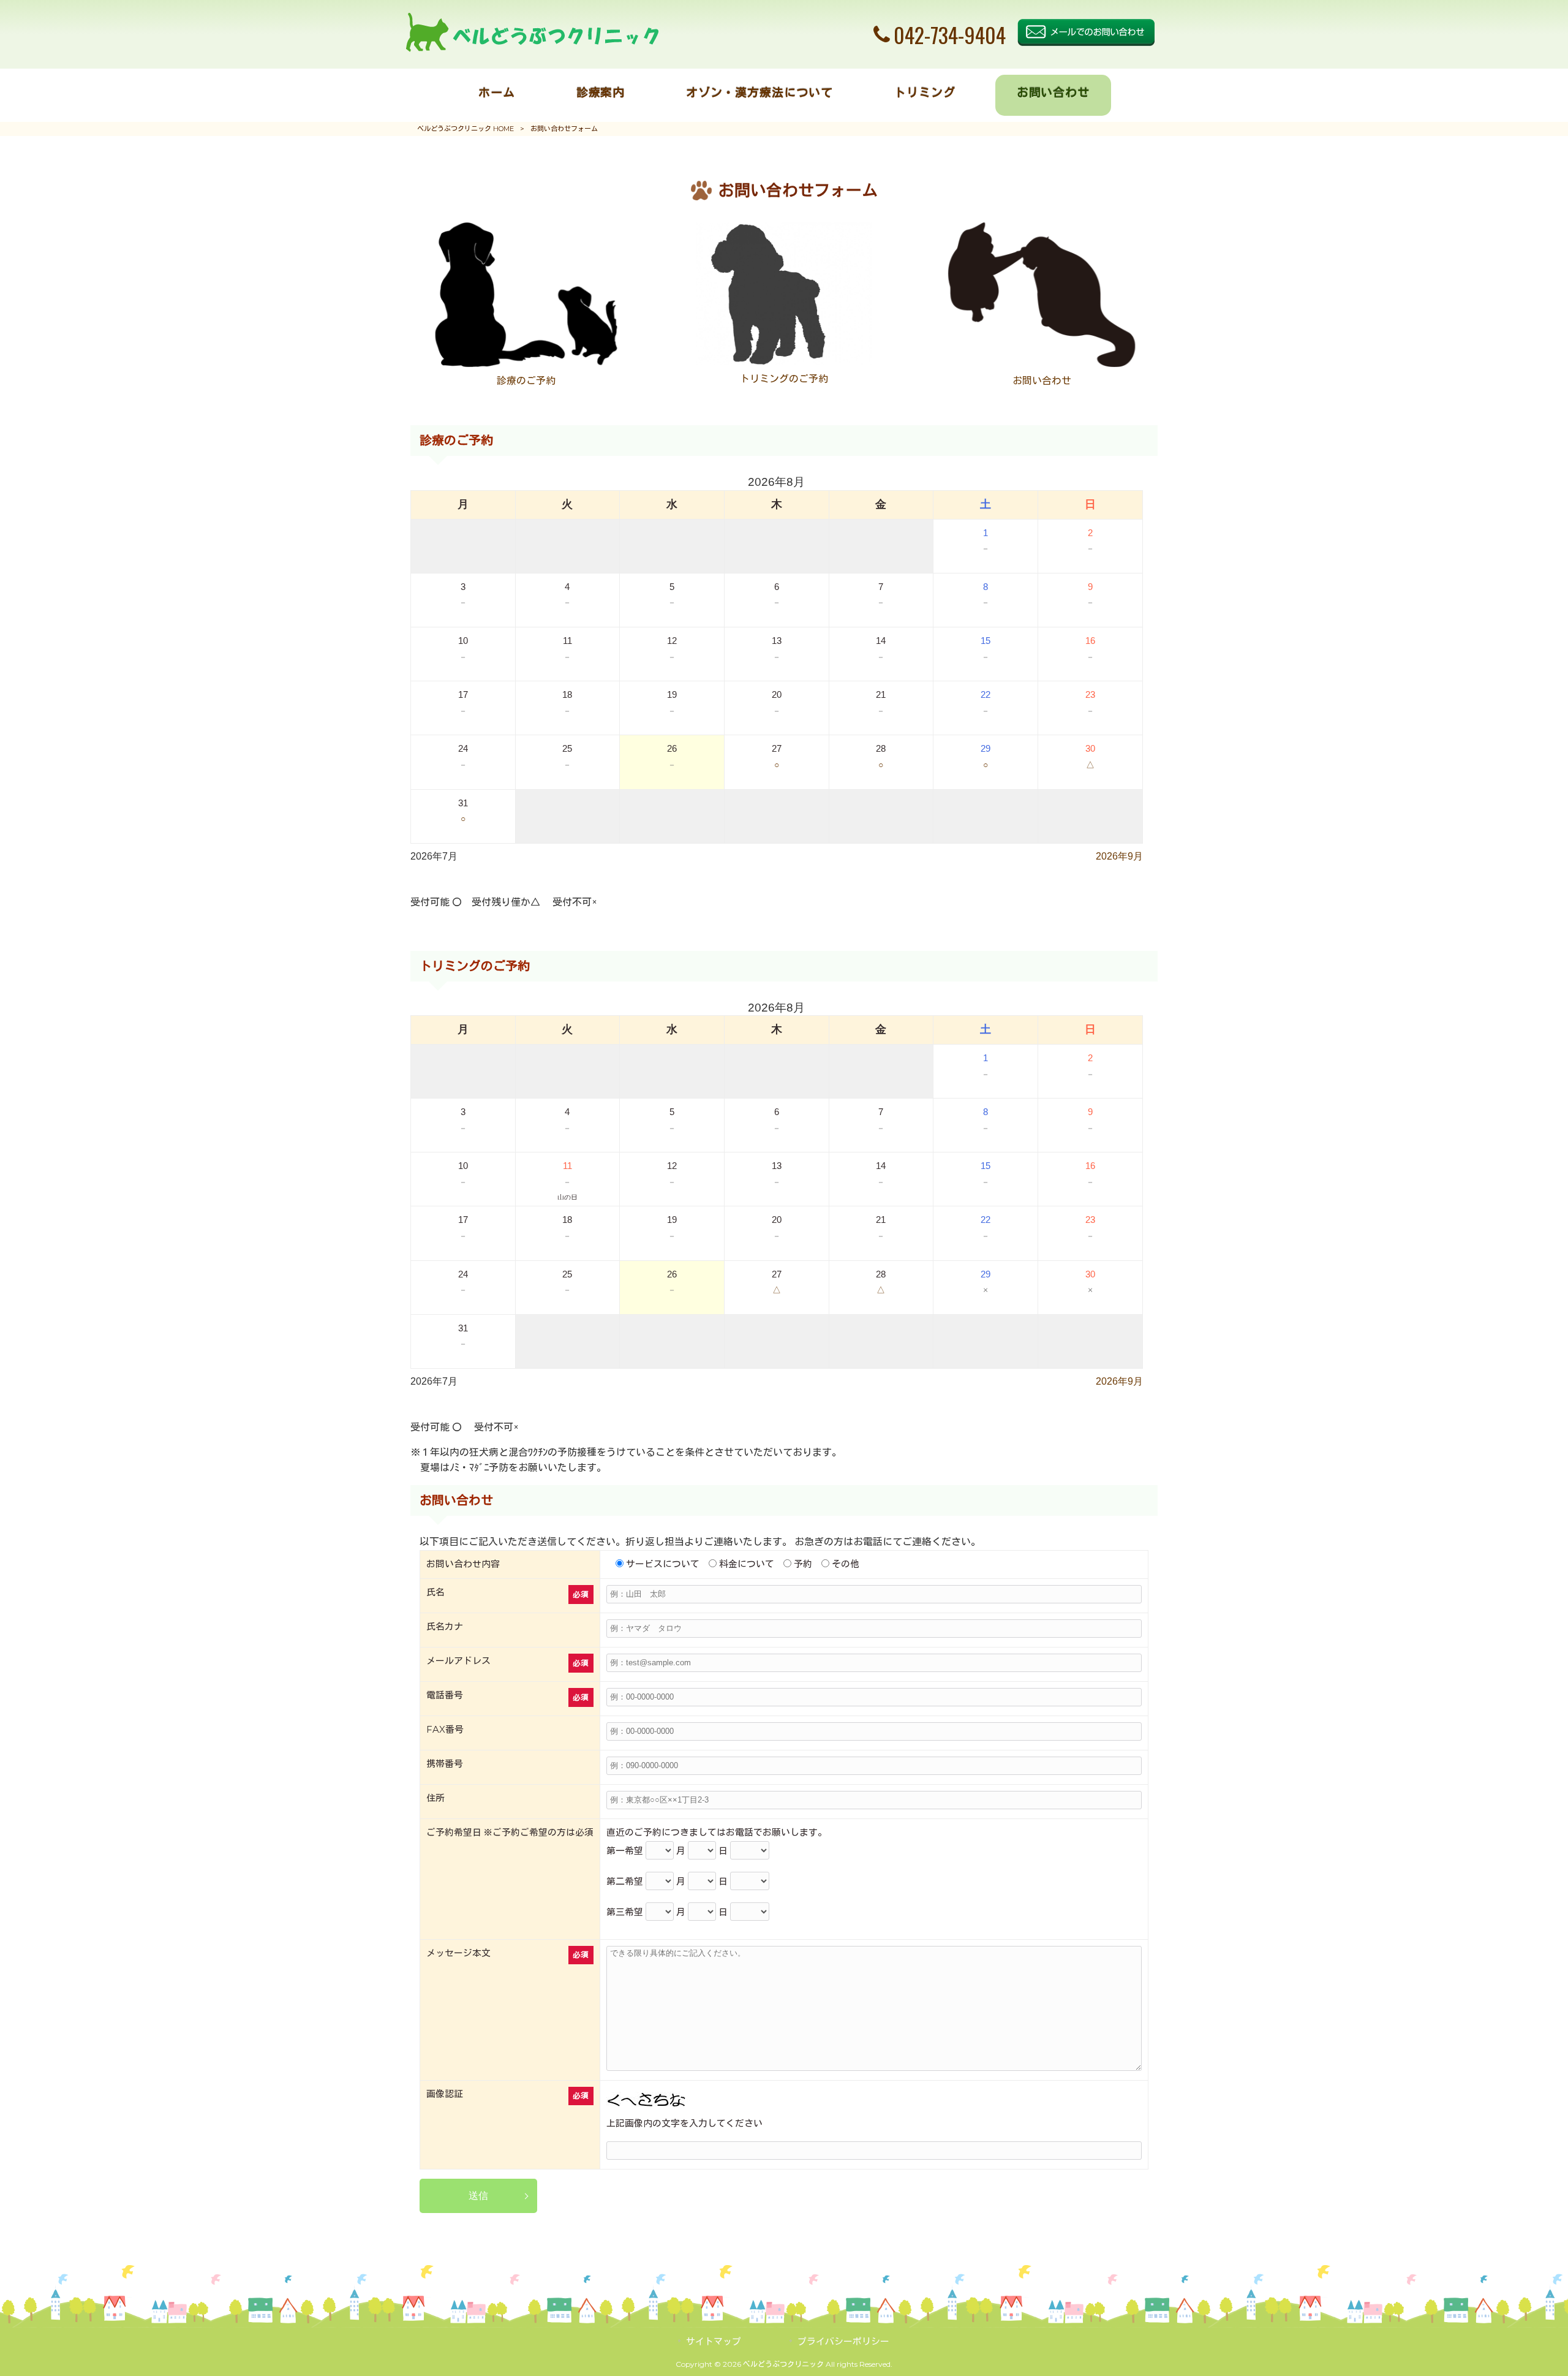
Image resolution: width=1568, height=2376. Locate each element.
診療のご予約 (526, 381)
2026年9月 (1119, 856)
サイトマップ (714, 2342)
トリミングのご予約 (784, 379)
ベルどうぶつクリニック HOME (466, 129)
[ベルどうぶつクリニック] (532, 49)
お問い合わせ (1042, 381)
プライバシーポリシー (843, 2342)
